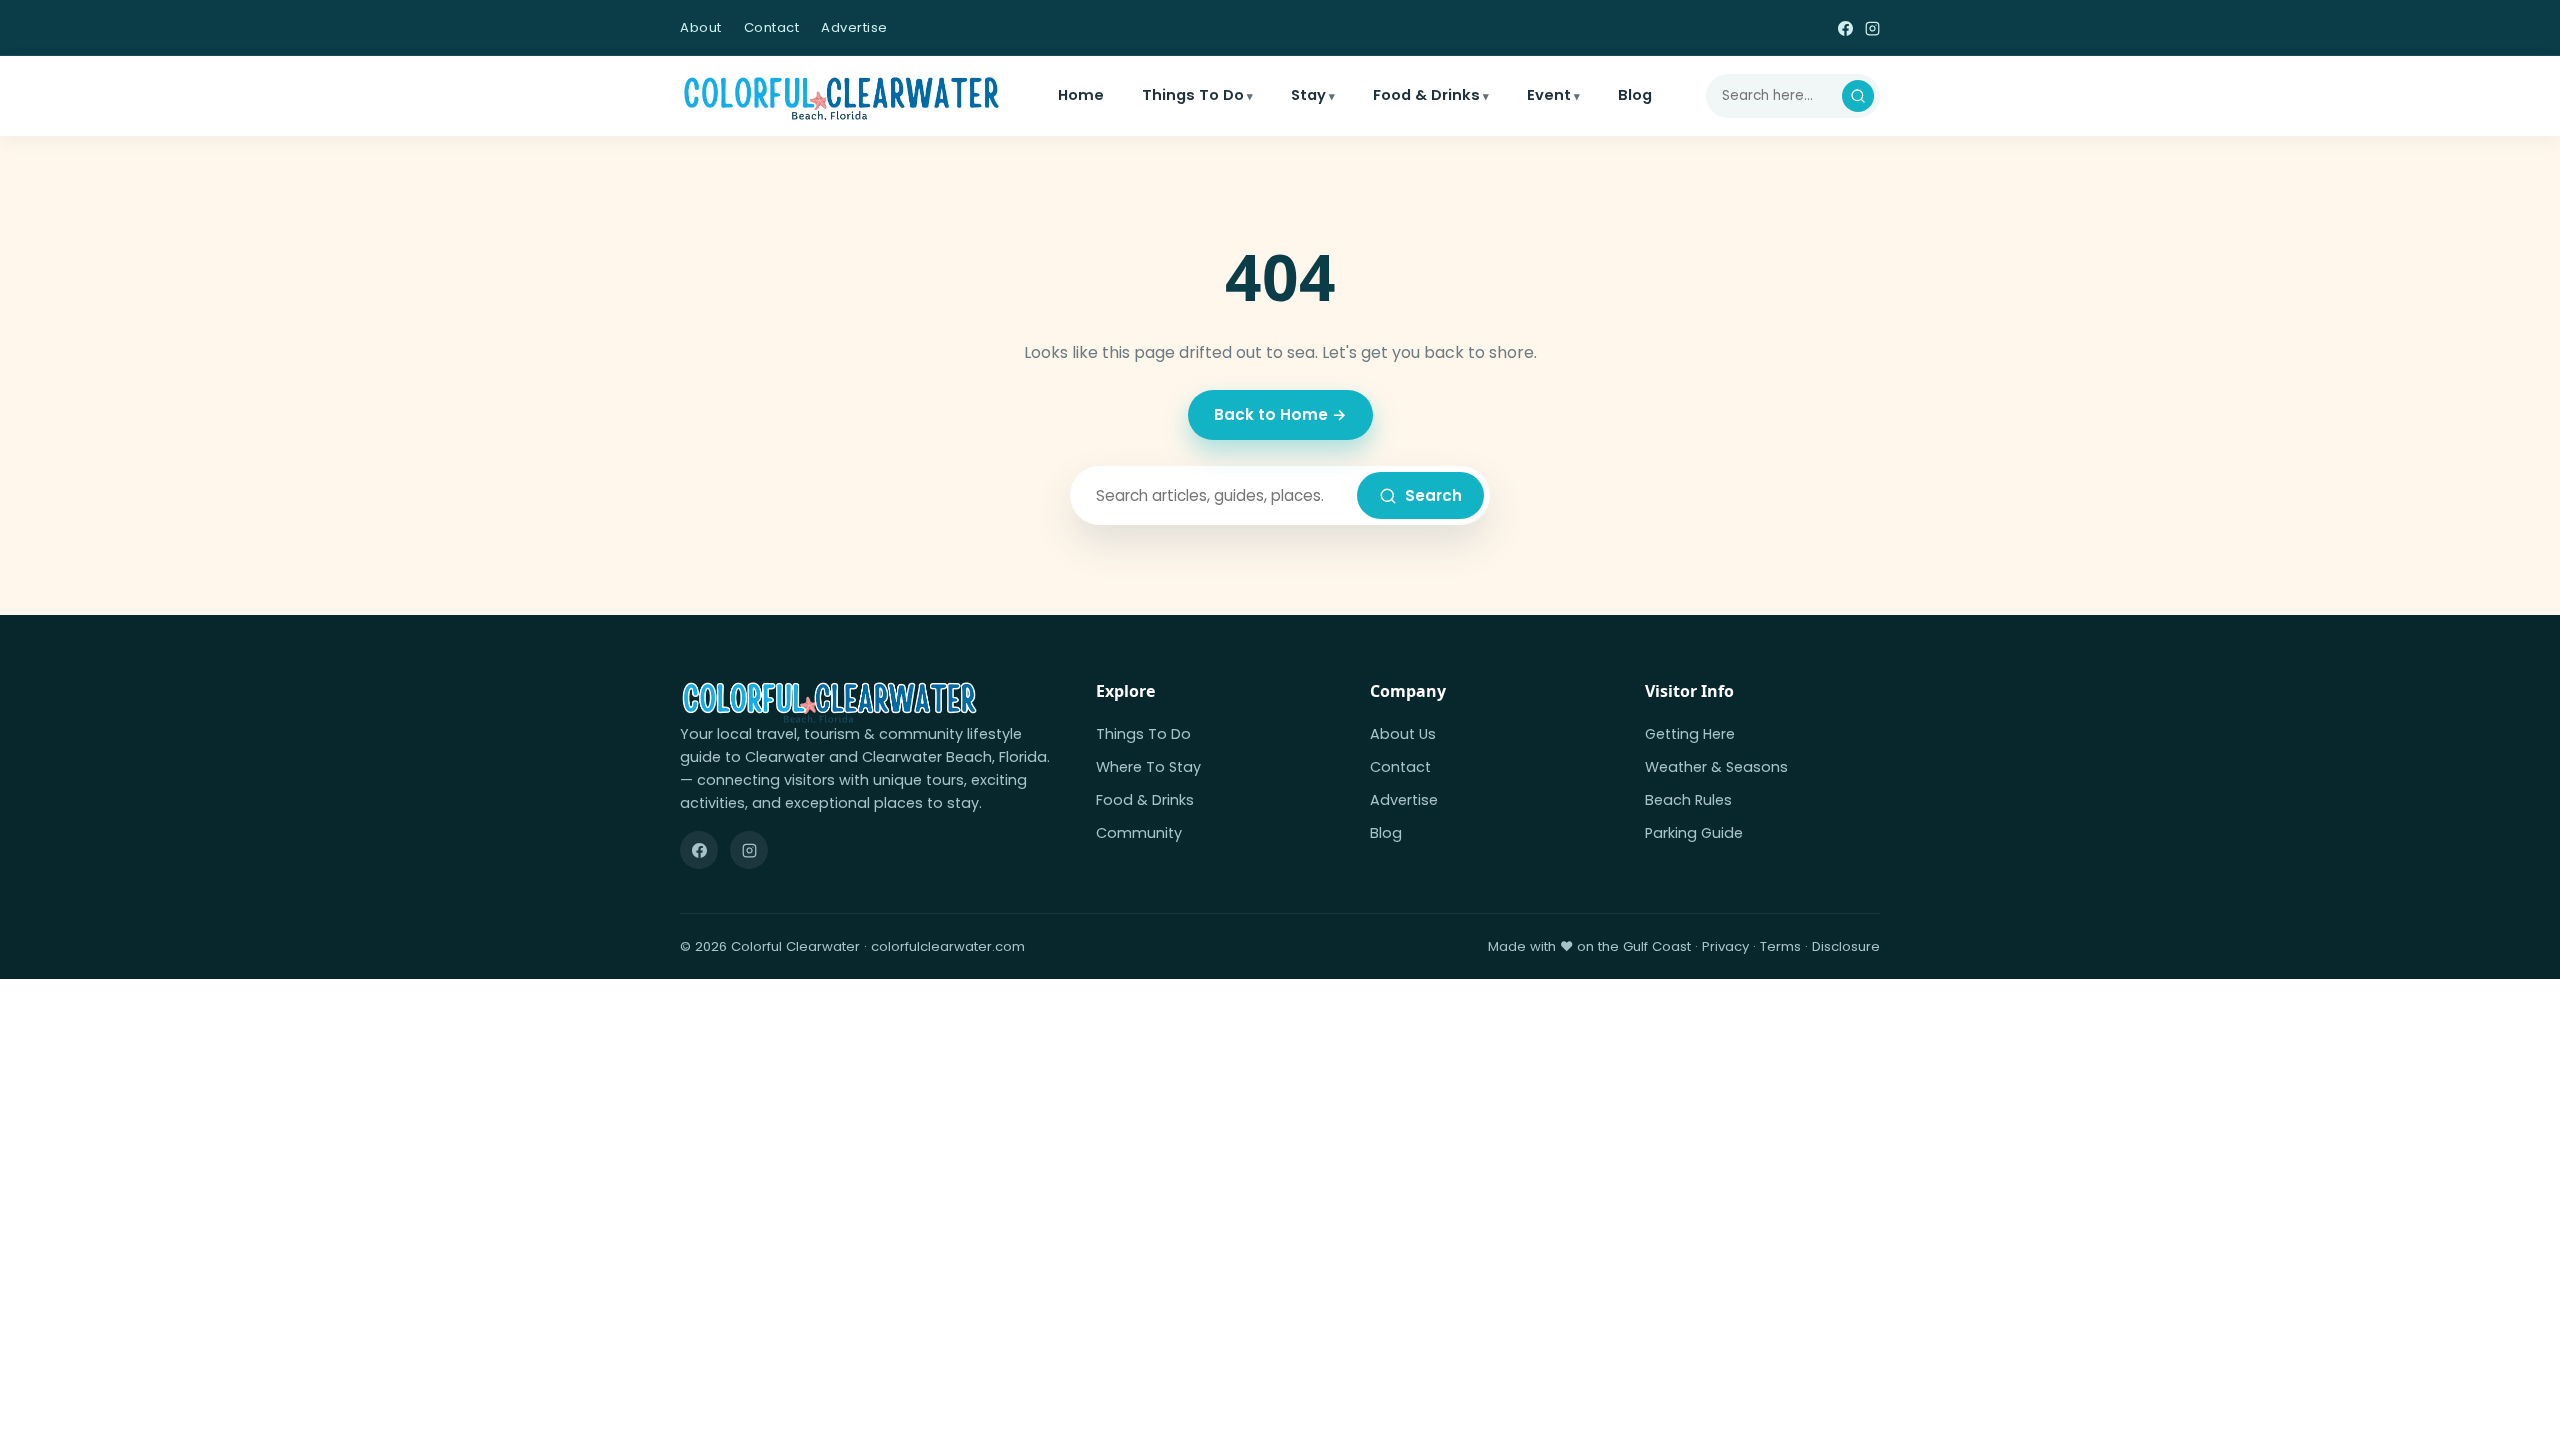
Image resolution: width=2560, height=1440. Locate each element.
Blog (1635, 95)
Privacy (1725, 946)
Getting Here (1690, 734)
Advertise (854, 27)
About (701, 27)
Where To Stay (1148, 767)
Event (1549, 95)
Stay (1308, 95)
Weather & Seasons (1716, 767)
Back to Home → (1280, 414)
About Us (1403, 734)
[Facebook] (1845, 27)
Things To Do (1193, 95)
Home (1081, 95)
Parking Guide (1694, 833)
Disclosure (1846, 946)
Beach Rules (1688, 800)
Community (1139, 833)
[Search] (1858, 96)
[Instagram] (1872, 27)
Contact (772, 27)
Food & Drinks (1426, 95)
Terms (1780, 946)
